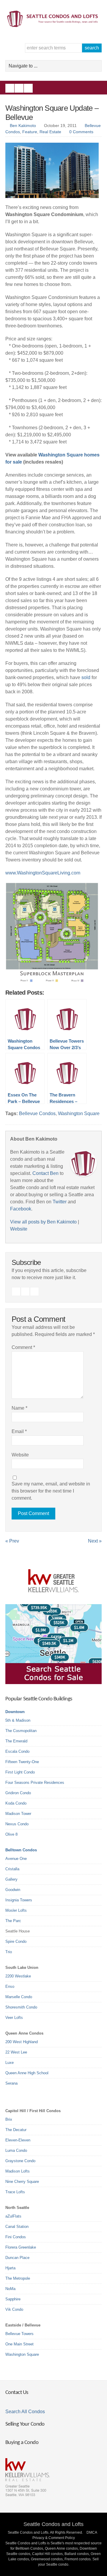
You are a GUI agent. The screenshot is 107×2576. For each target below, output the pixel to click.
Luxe (10, 2063)
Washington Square (79, 1113)
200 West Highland (22, 2042)
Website (19, 1229)
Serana (11, 2083)
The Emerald (16, 1741)
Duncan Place (17, 2258)
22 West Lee (16, 2052)
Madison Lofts (18, 2171)
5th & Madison (18, 1720)
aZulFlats (13, 2216)
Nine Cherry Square (22, 2182)
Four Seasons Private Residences (35, 1783)
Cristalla (12, 1869)
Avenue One (16, 1859)
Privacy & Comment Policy (54, 2538)
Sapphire (13, 2299)
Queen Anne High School (27, 2073)
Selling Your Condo (25, 2424)
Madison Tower (18, 1814)
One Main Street (19, 2344)
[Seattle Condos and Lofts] (53, 26)
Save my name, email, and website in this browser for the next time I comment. (51, 1491)
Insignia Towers (19, 1900)
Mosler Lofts (16, 1910)
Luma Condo (16, 2150)
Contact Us (17, 2393)
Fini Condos (16, 2237)
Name (19, 1408)
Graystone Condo (20, 2161)
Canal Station (17, 2227)
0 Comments (81, 132)
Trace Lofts (15, 2192)
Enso (10, 1986)
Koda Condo (16, 1803)
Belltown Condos (21, 1850)
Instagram (19, 88)
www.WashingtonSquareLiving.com (43, 873)
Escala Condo (17, 1751)
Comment (23, 1347)
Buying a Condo (22, 2443)
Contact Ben (45, 1173)
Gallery (11, 1879)
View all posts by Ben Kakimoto (43, 1222)
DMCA (92, 2532)
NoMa (10, 2289)
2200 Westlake (18, 1976)
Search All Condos (25, 2412)
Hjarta (10, 2268)
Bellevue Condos (37, 1113)
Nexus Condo (17, 1824)
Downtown (15, 1712)
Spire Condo (16, 1941)
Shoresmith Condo (21, 2007)
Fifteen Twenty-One (22, 1762)
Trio (9, 1952)
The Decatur (16, 2130)
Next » (95, 1541)
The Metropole (18, 2278)
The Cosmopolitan (21, 1731)
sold (86, 677)
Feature (30, 132)
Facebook (10, 88)
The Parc (13, 1921)
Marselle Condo (19, 1997)
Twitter (28, 88)
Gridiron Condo (18, 1793)
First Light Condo (20, 1772)
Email (19, 1431)
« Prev (12, 1541)
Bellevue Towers (19, 2334)
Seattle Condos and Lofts (53, 2524)
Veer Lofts (14, 2018)
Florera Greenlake (21, 2247)
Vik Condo (14, 2309)
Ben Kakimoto (23, 126)
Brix (9, 2119)
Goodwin (13, 1890)
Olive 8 (11, 1834)
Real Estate (50, 132)
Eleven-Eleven (18, 2140)
